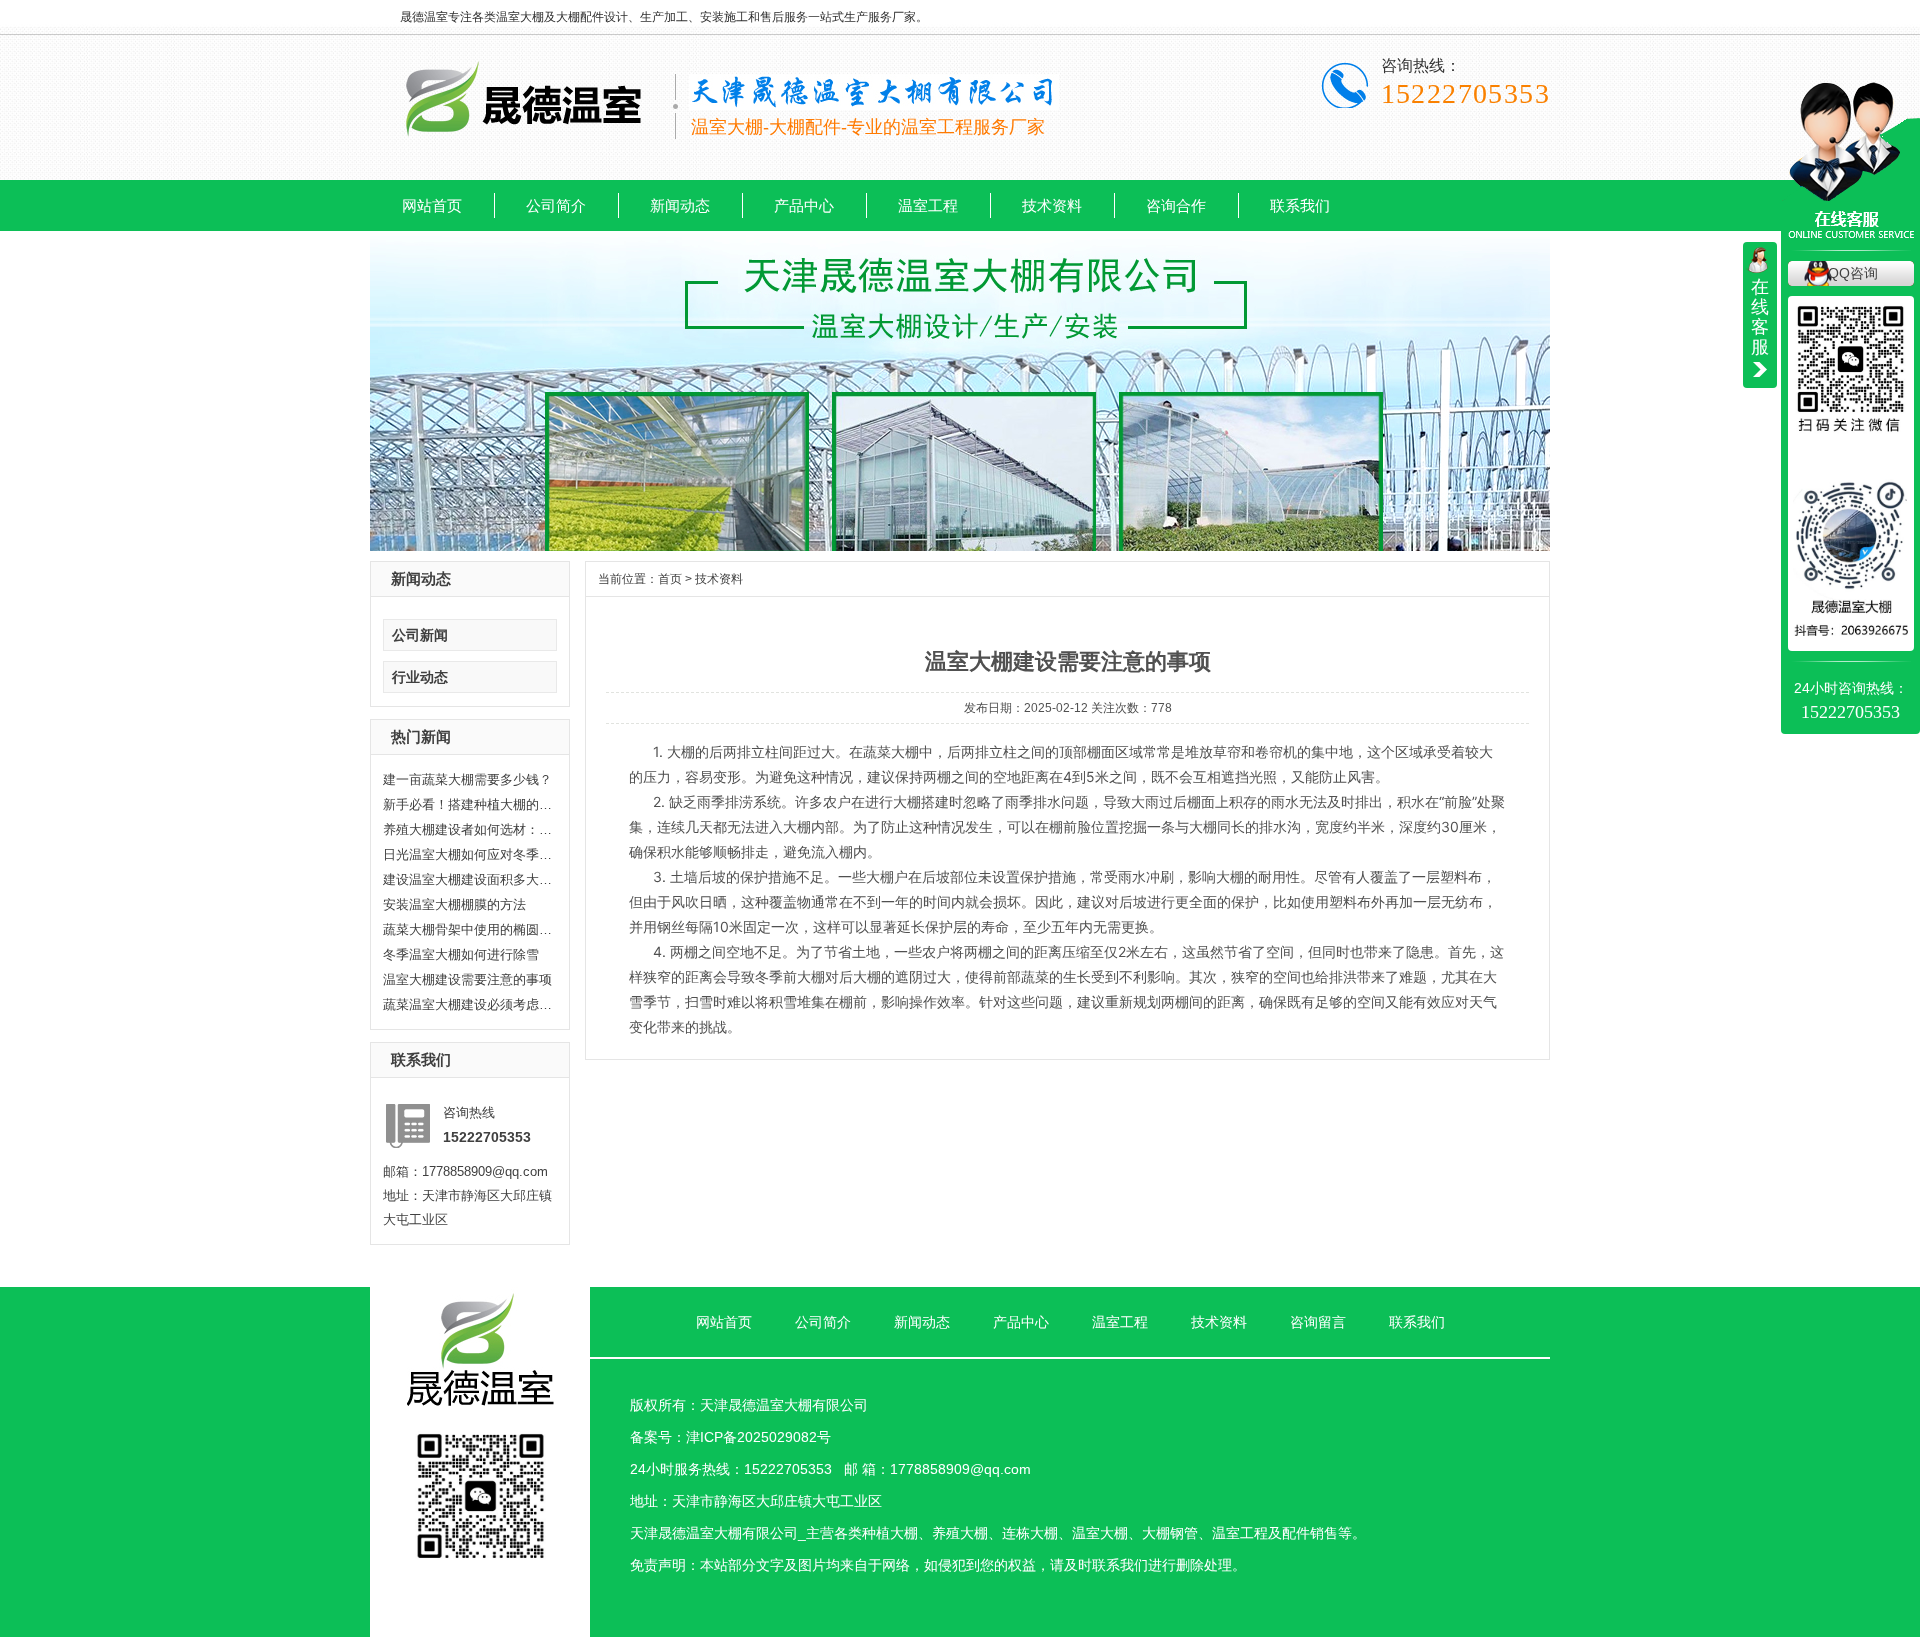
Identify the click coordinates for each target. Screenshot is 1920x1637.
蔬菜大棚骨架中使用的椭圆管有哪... (468, 929)
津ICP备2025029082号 (758, 1437)
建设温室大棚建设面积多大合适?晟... (468, 879)
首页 (670, 579)
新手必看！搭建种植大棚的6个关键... (468, 804)
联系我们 (1300, 205)
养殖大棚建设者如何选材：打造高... (468, 829)
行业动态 (420, 677)
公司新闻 (420, 635)
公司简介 (556, 205)
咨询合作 (1176, 205)
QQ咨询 (1853, 273)
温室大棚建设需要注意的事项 (467, 979)
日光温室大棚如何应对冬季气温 (468, 854)
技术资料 (1052, 205)
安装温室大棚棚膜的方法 (454, 904)
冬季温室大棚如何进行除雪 (461, 954)
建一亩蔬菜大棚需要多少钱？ (467, 779)
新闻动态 (680, 205)
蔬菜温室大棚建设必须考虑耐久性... (468, 1004)
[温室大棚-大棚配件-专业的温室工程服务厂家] (525, 138)
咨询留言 (1318, 1322)
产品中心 (804, 205)
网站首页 (432, 205)
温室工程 (928, 205)
